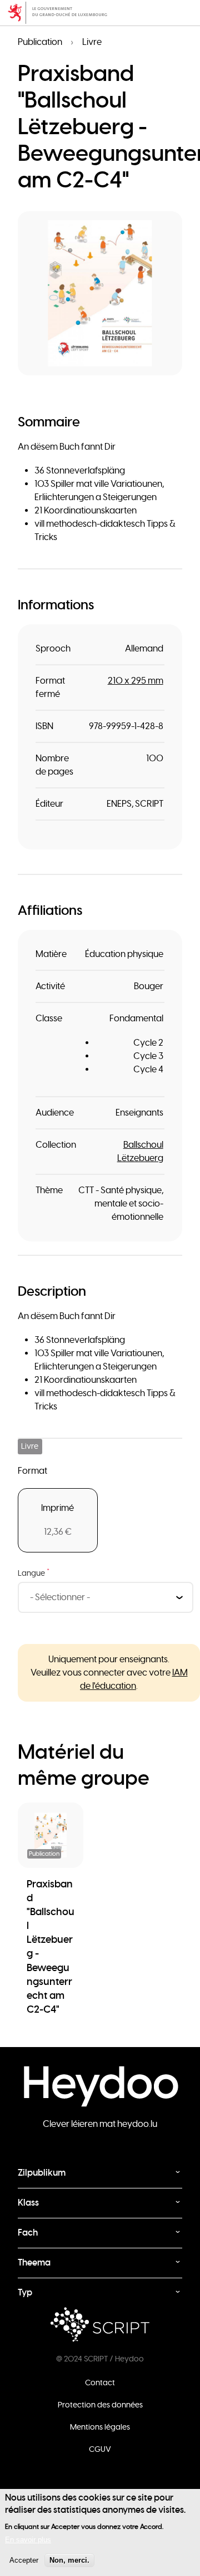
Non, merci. (69, 2560)
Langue (34, 1573)
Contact (100, 2382)
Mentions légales (100, 2427)
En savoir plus (28, 2540)
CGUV (100, 2449)
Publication (40, 42)
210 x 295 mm (136, 681)
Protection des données (100, 2405)
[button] (100, 293)
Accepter (24, 2560)
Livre (92, 42)
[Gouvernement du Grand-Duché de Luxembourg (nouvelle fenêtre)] (100, 13)
